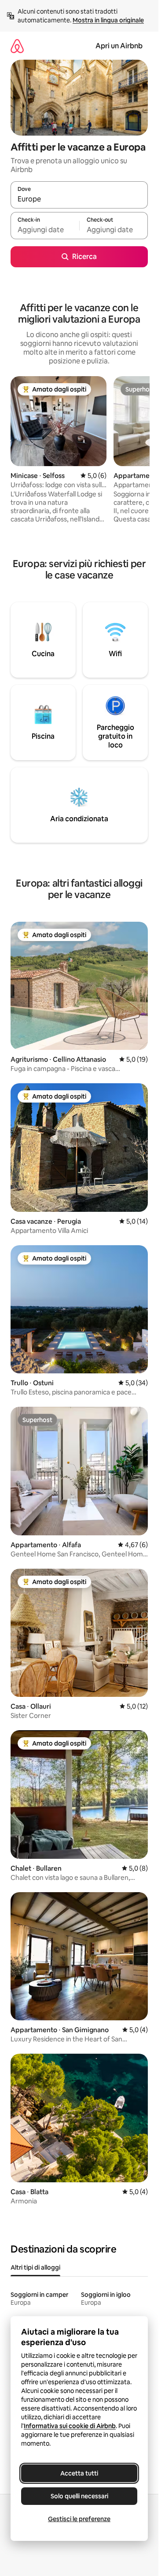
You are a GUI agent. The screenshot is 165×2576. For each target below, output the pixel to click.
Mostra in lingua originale (108, 20)
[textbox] (45, 230)
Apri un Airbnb (119, 46)
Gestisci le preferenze (79, 2519)
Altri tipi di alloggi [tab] (35, 2267)
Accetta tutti (79, 2473)
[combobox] (79, 199)
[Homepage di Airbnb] (17, 46)
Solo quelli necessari (79, 2496)
